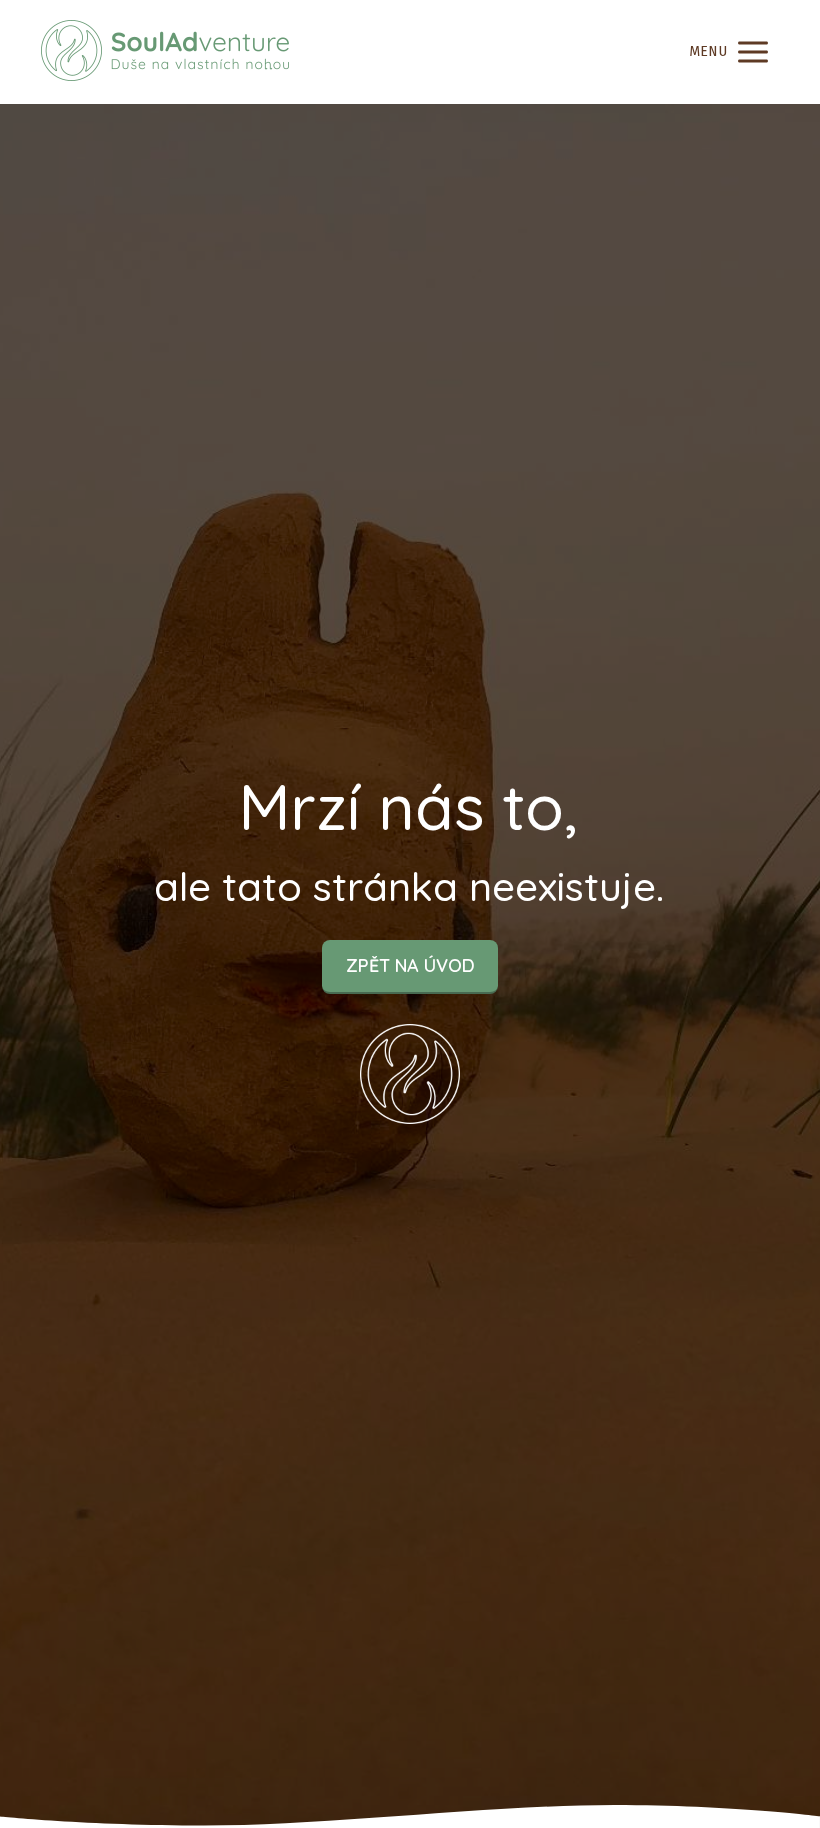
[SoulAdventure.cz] (165, 52)
